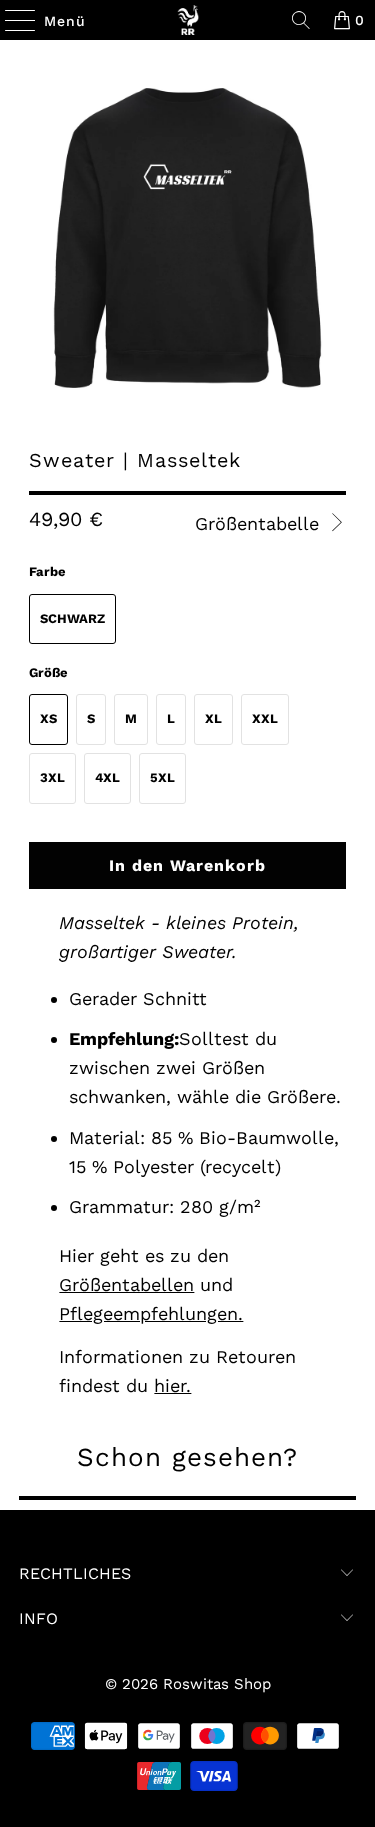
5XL (162, 777)
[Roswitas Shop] (188, 20)
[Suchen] (301, 20)
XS (48, 718)
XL (213, 718)
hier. (172, 1385)
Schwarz (72, 618)
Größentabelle (260, 523)
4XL (107, 777)
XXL (265, 718)
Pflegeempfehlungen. (151, 1313)
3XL (52, 777)
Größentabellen (126, 1284)
